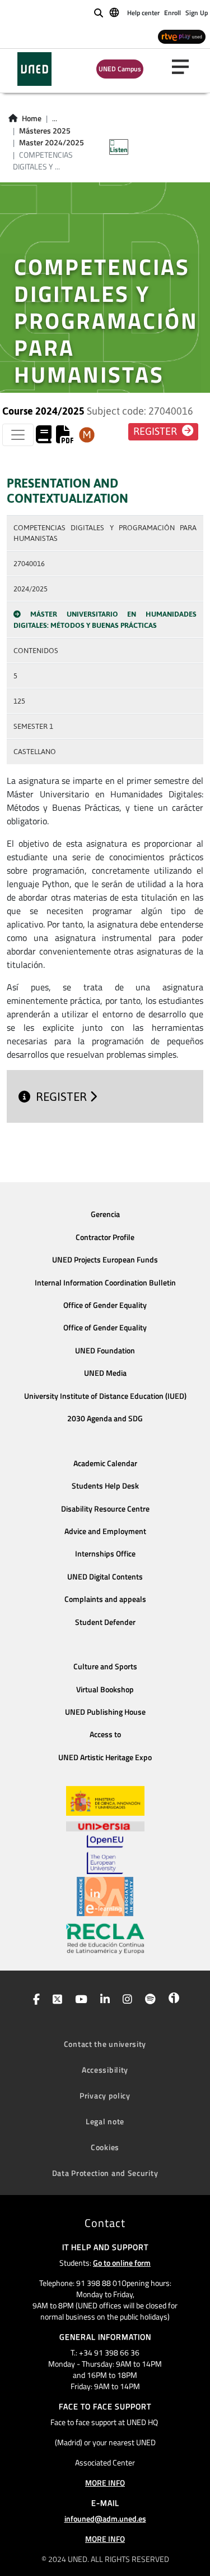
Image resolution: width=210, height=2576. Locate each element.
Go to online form (122, 2263)
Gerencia (105, 1214)
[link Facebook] (34, 2000)
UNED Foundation (105, 1351)
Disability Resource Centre (105, 1509)
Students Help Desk (105, 1486)
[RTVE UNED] (182, 36)
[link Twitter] (55, 2000)
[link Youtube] (79, 2000)
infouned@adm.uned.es (105, 2518)
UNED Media (105, 1373)
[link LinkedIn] (103, 2000)
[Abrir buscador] (99, 13)
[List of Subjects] (87, 435)
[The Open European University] (105, 1854)
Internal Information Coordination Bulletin (105, 1283)
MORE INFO (105, 2483)
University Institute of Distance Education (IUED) (105, 1396)
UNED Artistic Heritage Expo (105, 1757)
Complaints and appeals (105, 1599)
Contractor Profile (105, 1237)
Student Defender (105, 1622)
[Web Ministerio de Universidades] (105, 1801)
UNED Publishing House (105, 1712)
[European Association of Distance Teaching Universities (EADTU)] (105, 1897)
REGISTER (63, 1097)
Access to (105, 1734)
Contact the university (105, 2044)
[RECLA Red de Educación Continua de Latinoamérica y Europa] (105, 1938)
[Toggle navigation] (18, 435)
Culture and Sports (105, 1666)
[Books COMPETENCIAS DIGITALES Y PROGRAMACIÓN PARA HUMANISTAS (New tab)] (44, 438)
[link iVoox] (172, 2000)
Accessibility (105, 2070)
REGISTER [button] (156, 431)
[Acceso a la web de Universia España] (105, 1825)
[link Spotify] (148, 2000)
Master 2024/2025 (52, 143)
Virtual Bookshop (105, 1689)
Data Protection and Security (105, 2173)
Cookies (105, 2147)
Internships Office (105, 1554)
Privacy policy (105, 2095)
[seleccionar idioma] (115, 12)
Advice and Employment (105, 1531)
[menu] (185, 67)
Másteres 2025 (45, 131)
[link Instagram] (125, 2000)
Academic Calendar (105, 1463)
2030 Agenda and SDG (105, 1418)
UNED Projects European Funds (105, 1260)
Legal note (105, 2121)
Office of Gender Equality (105, 1305)
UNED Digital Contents (105, 1577)
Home (32, 118)
